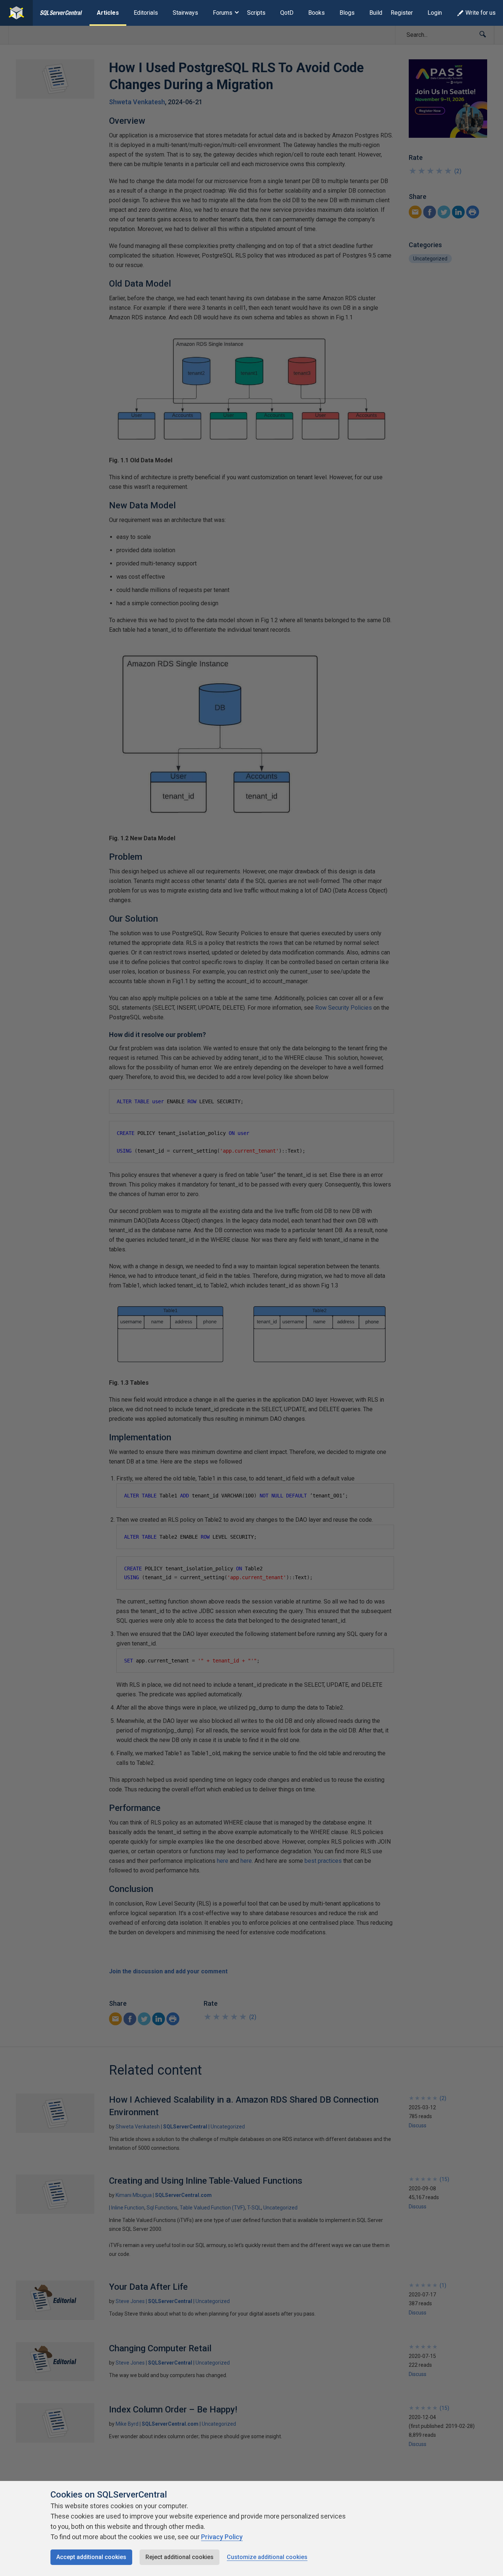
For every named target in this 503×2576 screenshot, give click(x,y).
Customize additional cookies (267, 2557)
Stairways (185, 13)
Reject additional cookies (180, 2557)
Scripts (256, 13)
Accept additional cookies (91, 2557)
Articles (108, 13)
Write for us (481, 13)
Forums (223, 13)
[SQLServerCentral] (16, 13)
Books (316, 13)
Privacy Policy (222, 2537)
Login (435, 13)
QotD (287, 13)
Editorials (146, 13)
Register (402, 13)
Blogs (347, 13)
